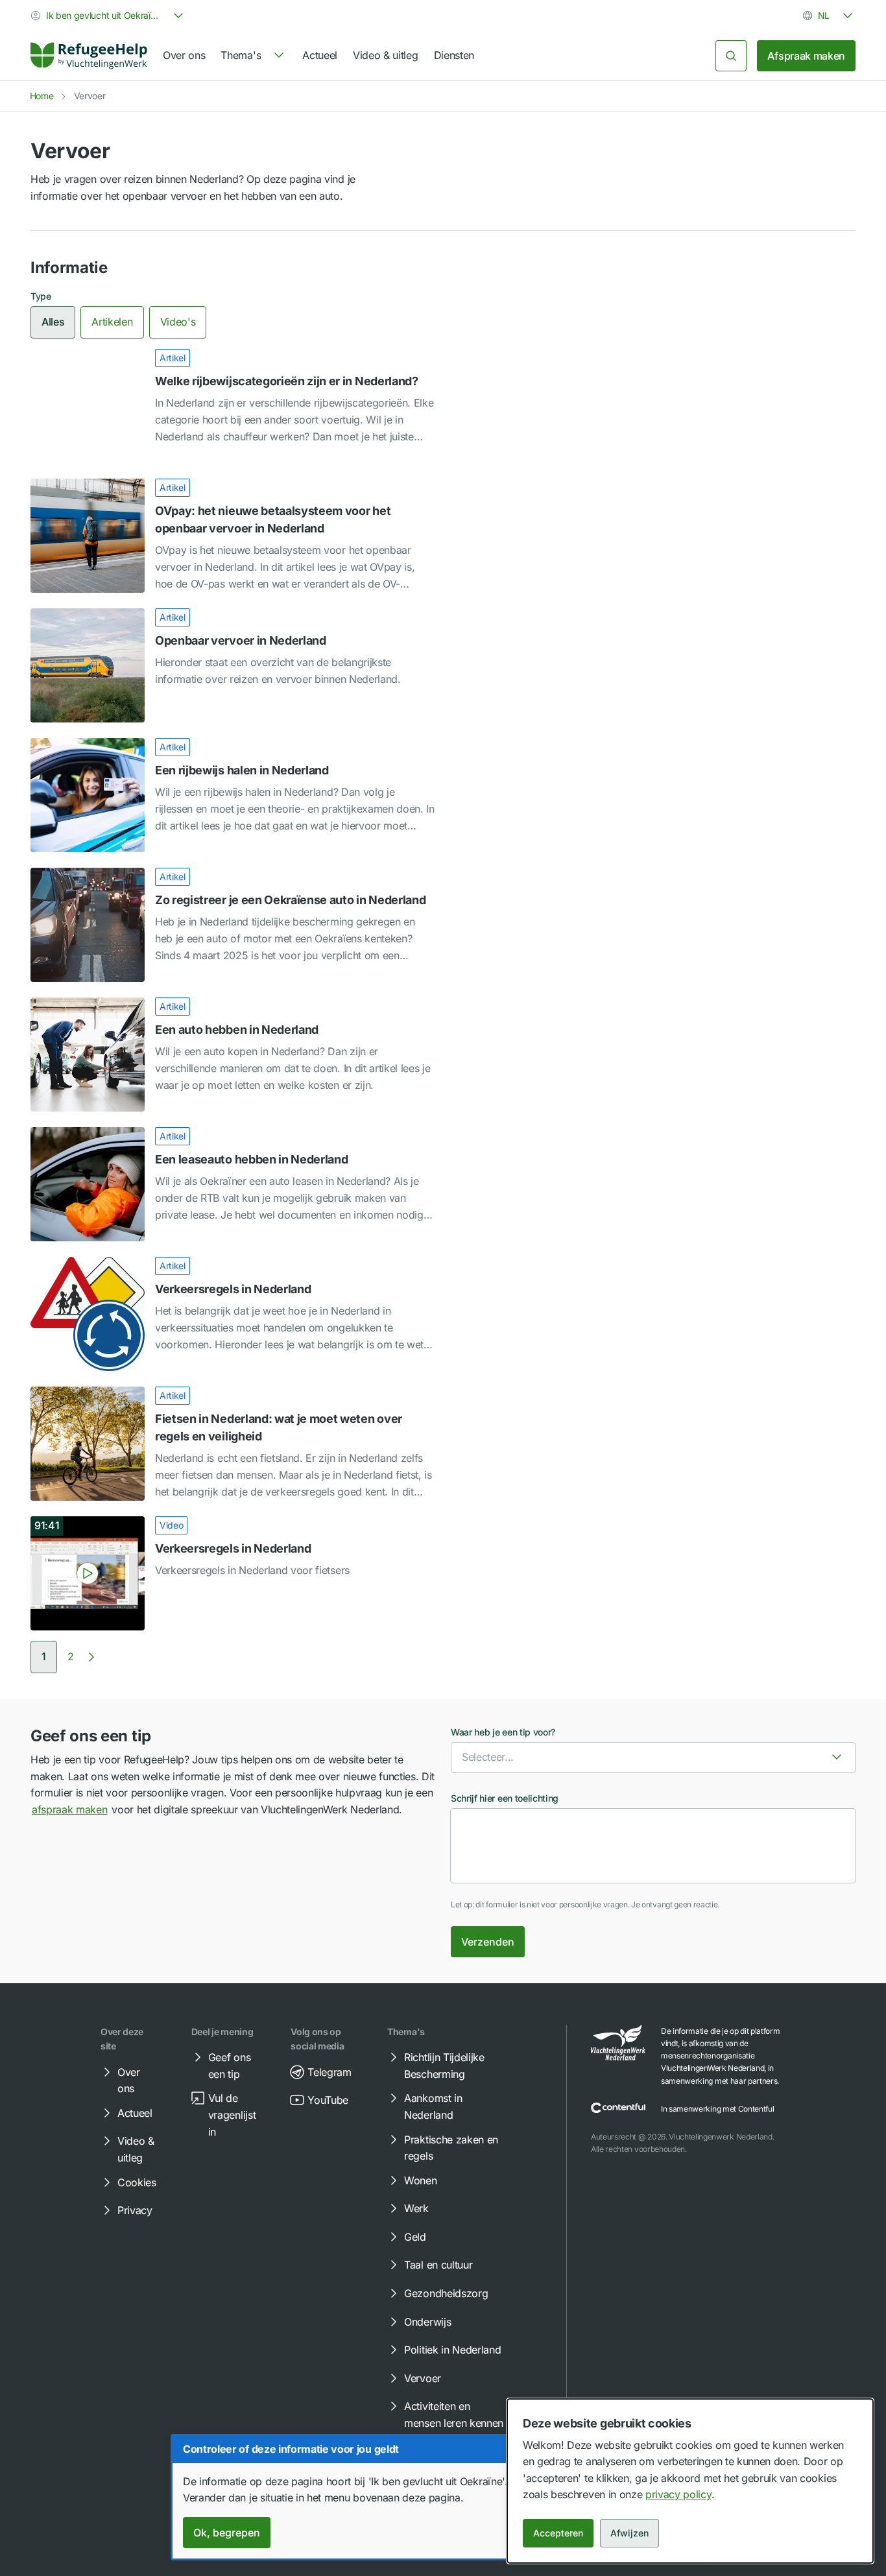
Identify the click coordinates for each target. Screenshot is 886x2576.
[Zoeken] (731, 56)
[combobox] (108, 16)
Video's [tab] (178, 322)
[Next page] (91, 1657)
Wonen (420, 2180)
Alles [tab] (53, 322)
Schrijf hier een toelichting (505, 1798)
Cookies (137, 2182)
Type (41, 296)
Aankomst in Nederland (433, 2106)
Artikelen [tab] (112, 322)
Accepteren (558, 2533)
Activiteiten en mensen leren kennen (454, 2415)
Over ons (184, 55)
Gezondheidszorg (446, 2293)
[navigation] (254, 56)
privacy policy (678, 2494)
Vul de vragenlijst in (232, 2115)
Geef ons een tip (229, 2066)
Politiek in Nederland (452, 2350)
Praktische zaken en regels (451, 2148)
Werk (416, 2208)
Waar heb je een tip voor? (503, 1732)
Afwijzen (629, 2533)
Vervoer (423, 2378)
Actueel (320, 55)
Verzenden (488, 1942)
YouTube (328, 2100)
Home (42, 96)
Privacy (135, 2210)
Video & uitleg (386, 55)
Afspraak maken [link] (806, 56)
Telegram (329, 2072)
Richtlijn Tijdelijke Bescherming (444, 2066)
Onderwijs (427, 2322)
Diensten (454, 55)
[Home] (89, 56)
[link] (89, 56)
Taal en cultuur (438, 2265)
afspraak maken (70, 1809)
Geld (415, 2237)
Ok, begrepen (227, 2533)
